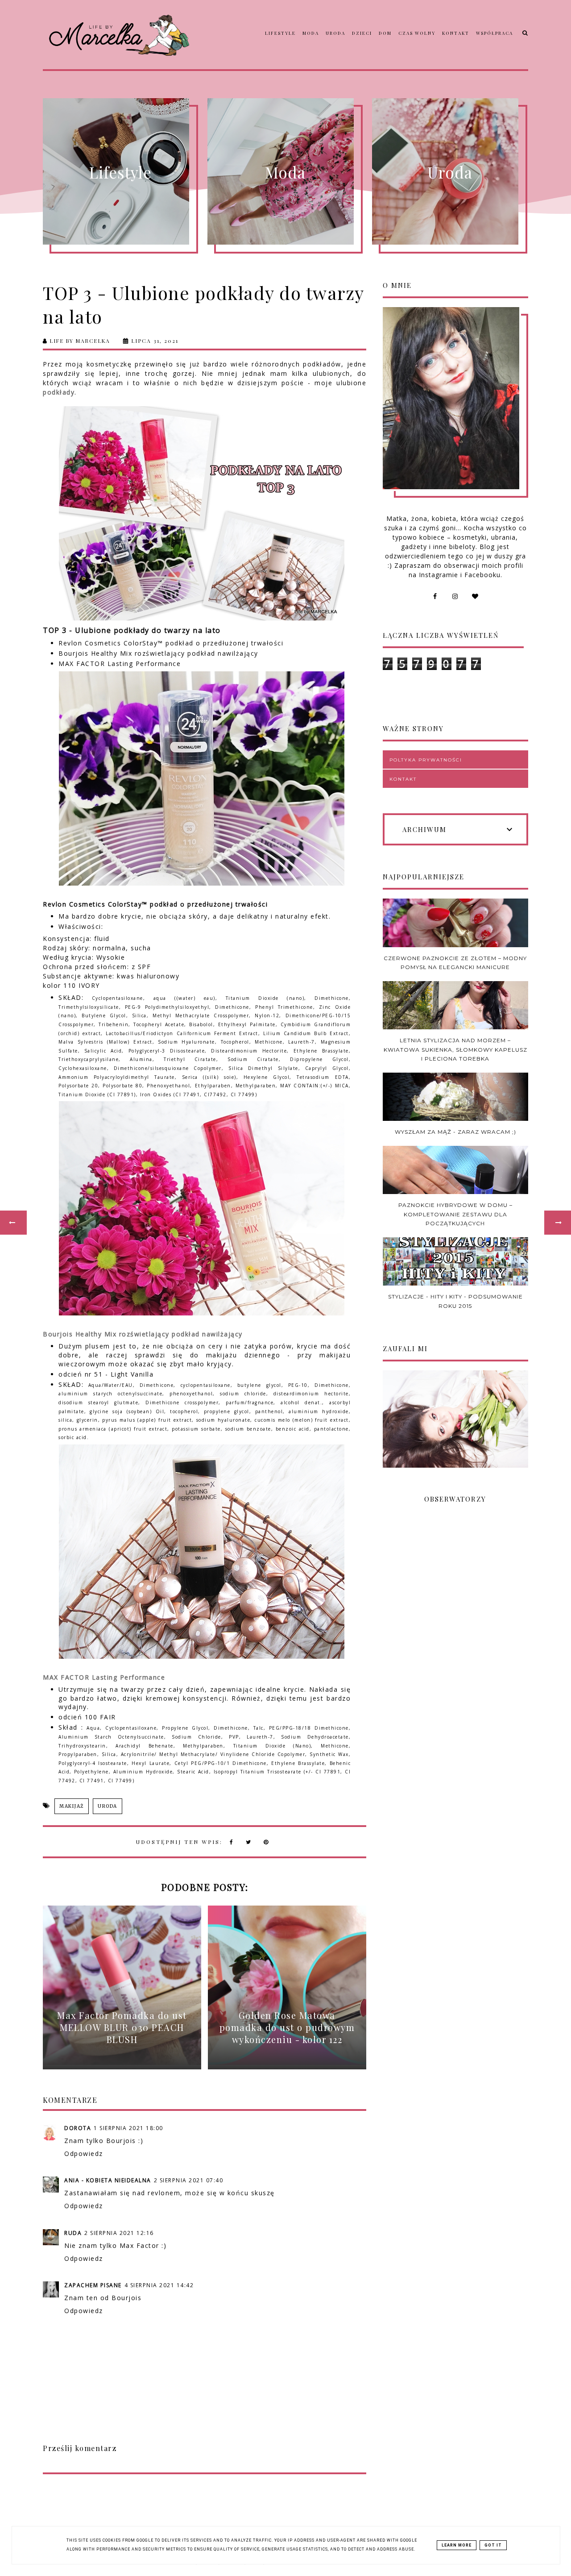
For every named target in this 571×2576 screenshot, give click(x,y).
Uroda (335, 33)
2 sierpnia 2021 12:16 (119, 2233)
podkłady (59, 392)
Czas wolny (417, 33)
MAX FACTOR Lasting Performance (104, 1677)
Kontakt (456, 33)
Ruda (73, 2233)
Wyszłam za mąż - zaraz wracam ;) (455, 1132)
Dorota (78, 2128)
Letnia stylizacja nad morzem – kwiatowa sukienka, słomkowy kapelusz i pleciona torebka (455, 1049)
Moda (311, 33)
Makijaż (72, 1806)
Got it (493, 2545)
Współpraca (494, 33)
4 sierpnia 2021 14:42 (159, 2285)
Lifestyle (280, 33)
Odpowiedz (84, 2154)
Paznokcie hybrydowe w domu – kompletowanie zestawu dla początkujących (455, 1214)
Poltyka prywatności (426, 760)
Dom (385, 33)
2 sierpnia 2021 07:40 (189, 2180)
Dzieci (362, 33)
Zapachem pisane (93, 2285)
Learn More (457, 2545)
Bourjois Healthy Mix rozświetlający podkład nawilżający (143, 1334)
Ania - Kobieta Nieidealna (108, 2180)
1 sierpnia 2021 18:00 (128, 2128)
